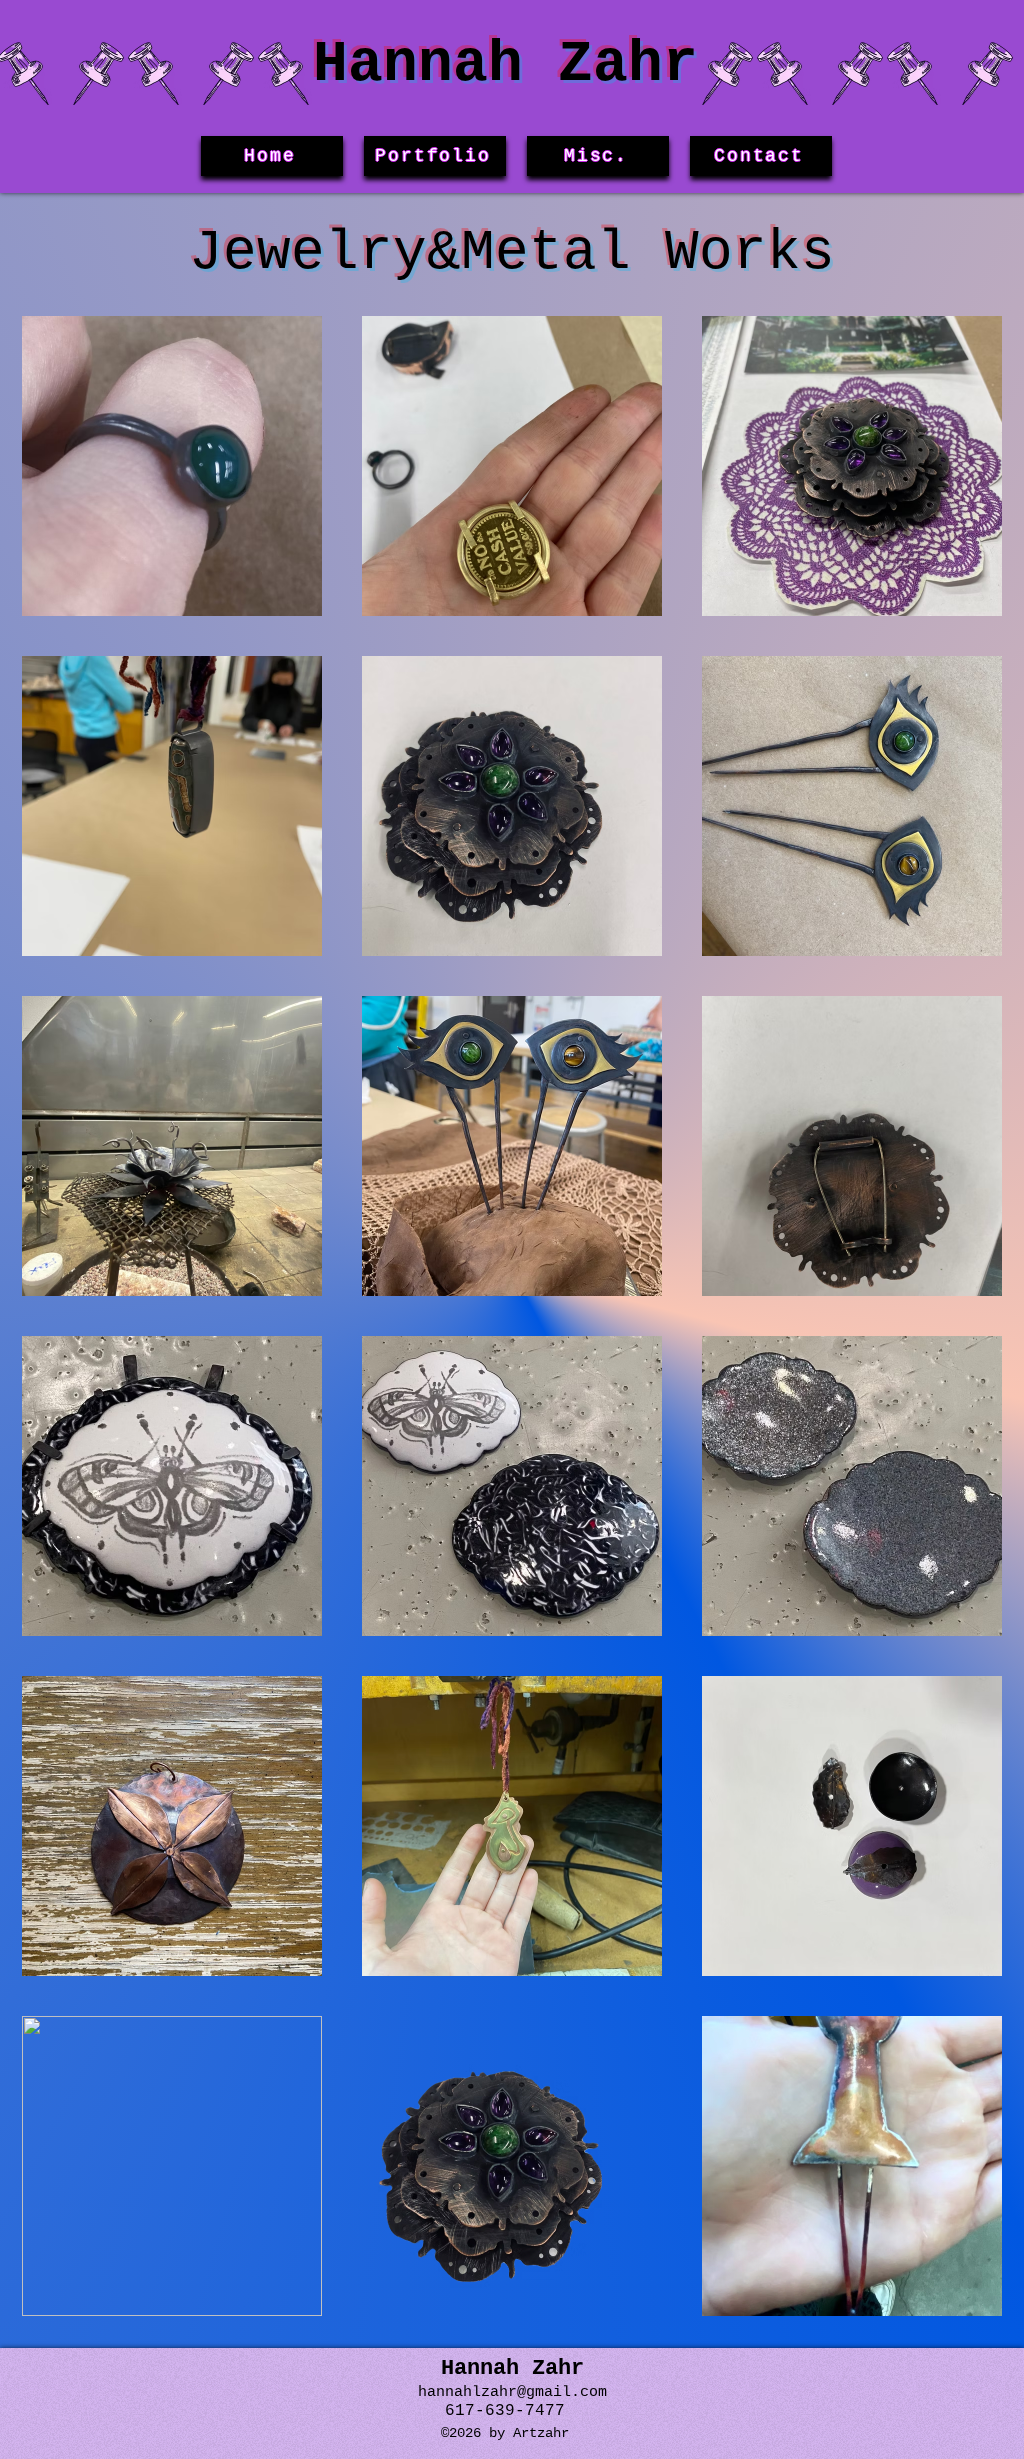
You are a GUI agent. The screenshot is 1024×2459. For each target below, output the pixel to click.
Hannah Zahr (505, 64)
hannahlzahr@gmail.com (512, 2392)
